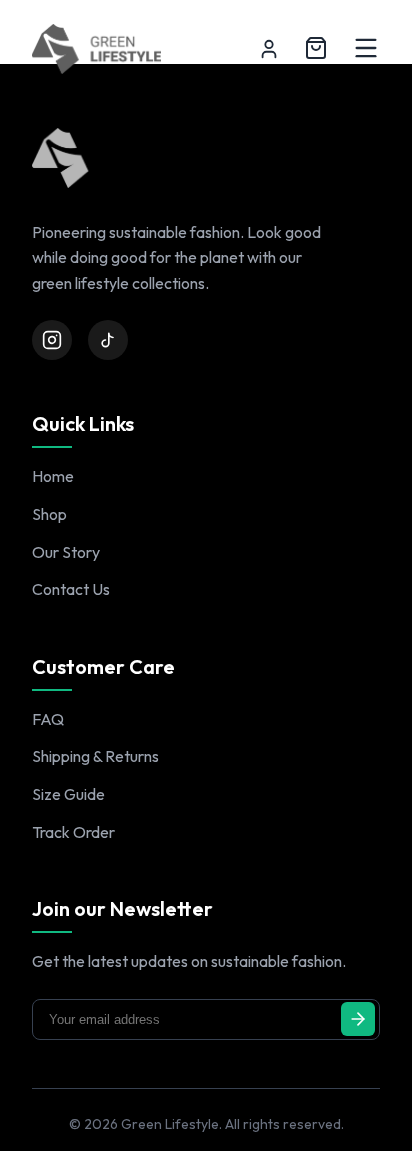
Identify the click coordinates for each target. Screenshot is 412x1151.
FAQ (48, 719)
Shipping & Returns (95, 756)
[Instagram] (52, 340)
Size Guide (68, 794)
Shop (49, 514)
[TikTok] (108, 340)
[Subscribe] (358, 1019)
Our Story (66, 552)
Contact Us (71, 589)
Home (53, 476)
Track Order (73, 832)
